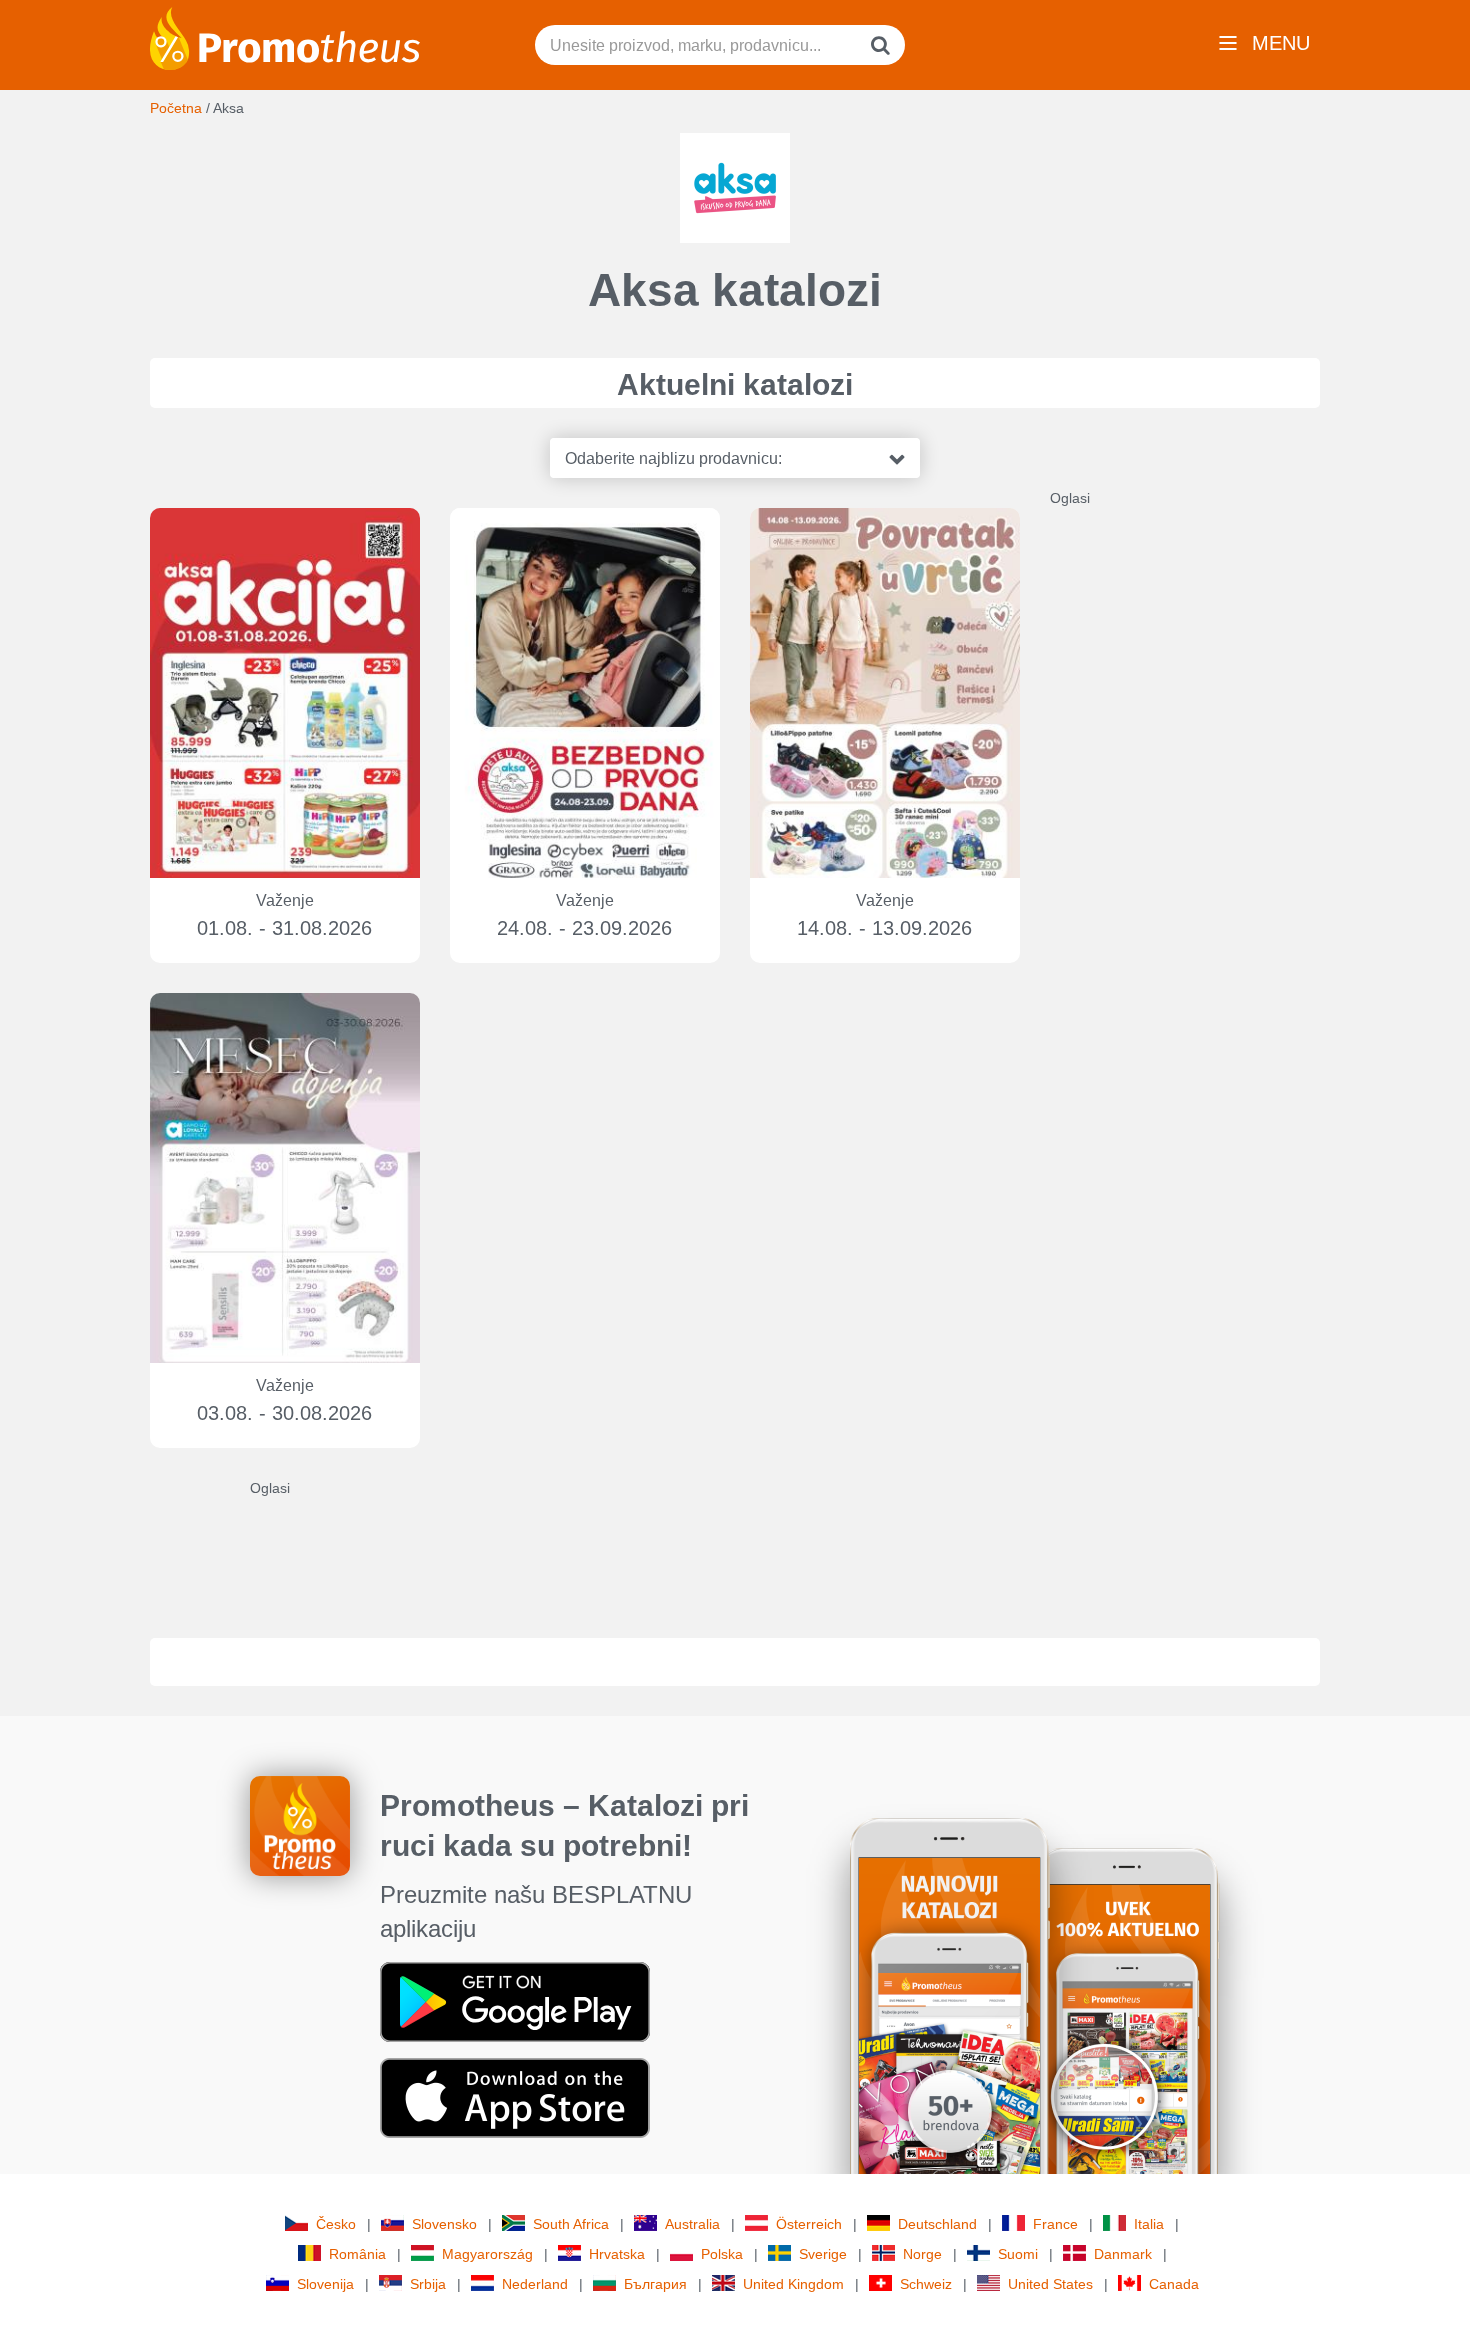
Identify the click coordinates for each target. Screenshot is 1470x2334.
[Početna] (285, 37)
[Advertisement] (1200, 808)
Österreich (809, 2224)
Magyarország (487, 2254)
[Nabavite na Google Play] (515, 2001)
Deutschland (937, 2224)
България (655, 2284)
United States (1050, 2284)
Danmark (1123, 2254)
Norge (922, 2254)
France (1055, 2224)
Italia (1149, 2224)
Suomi (1018, 2254)
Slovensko (444, 2224)
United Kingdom (793, 2284)
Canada (1174, 2284)
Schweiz (926, 2284)
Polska (722, 2254)
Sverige (823, 2254)
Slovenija (325, 2284)
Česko (336, 2224)
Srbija (428, 2284)
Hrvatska (617, 2254)
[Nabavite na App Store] (515, 2097)
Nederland (535, 2284)
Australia (692, 2224)
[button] (735, 458)
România (357, 2254)
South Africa (571, 2224)
